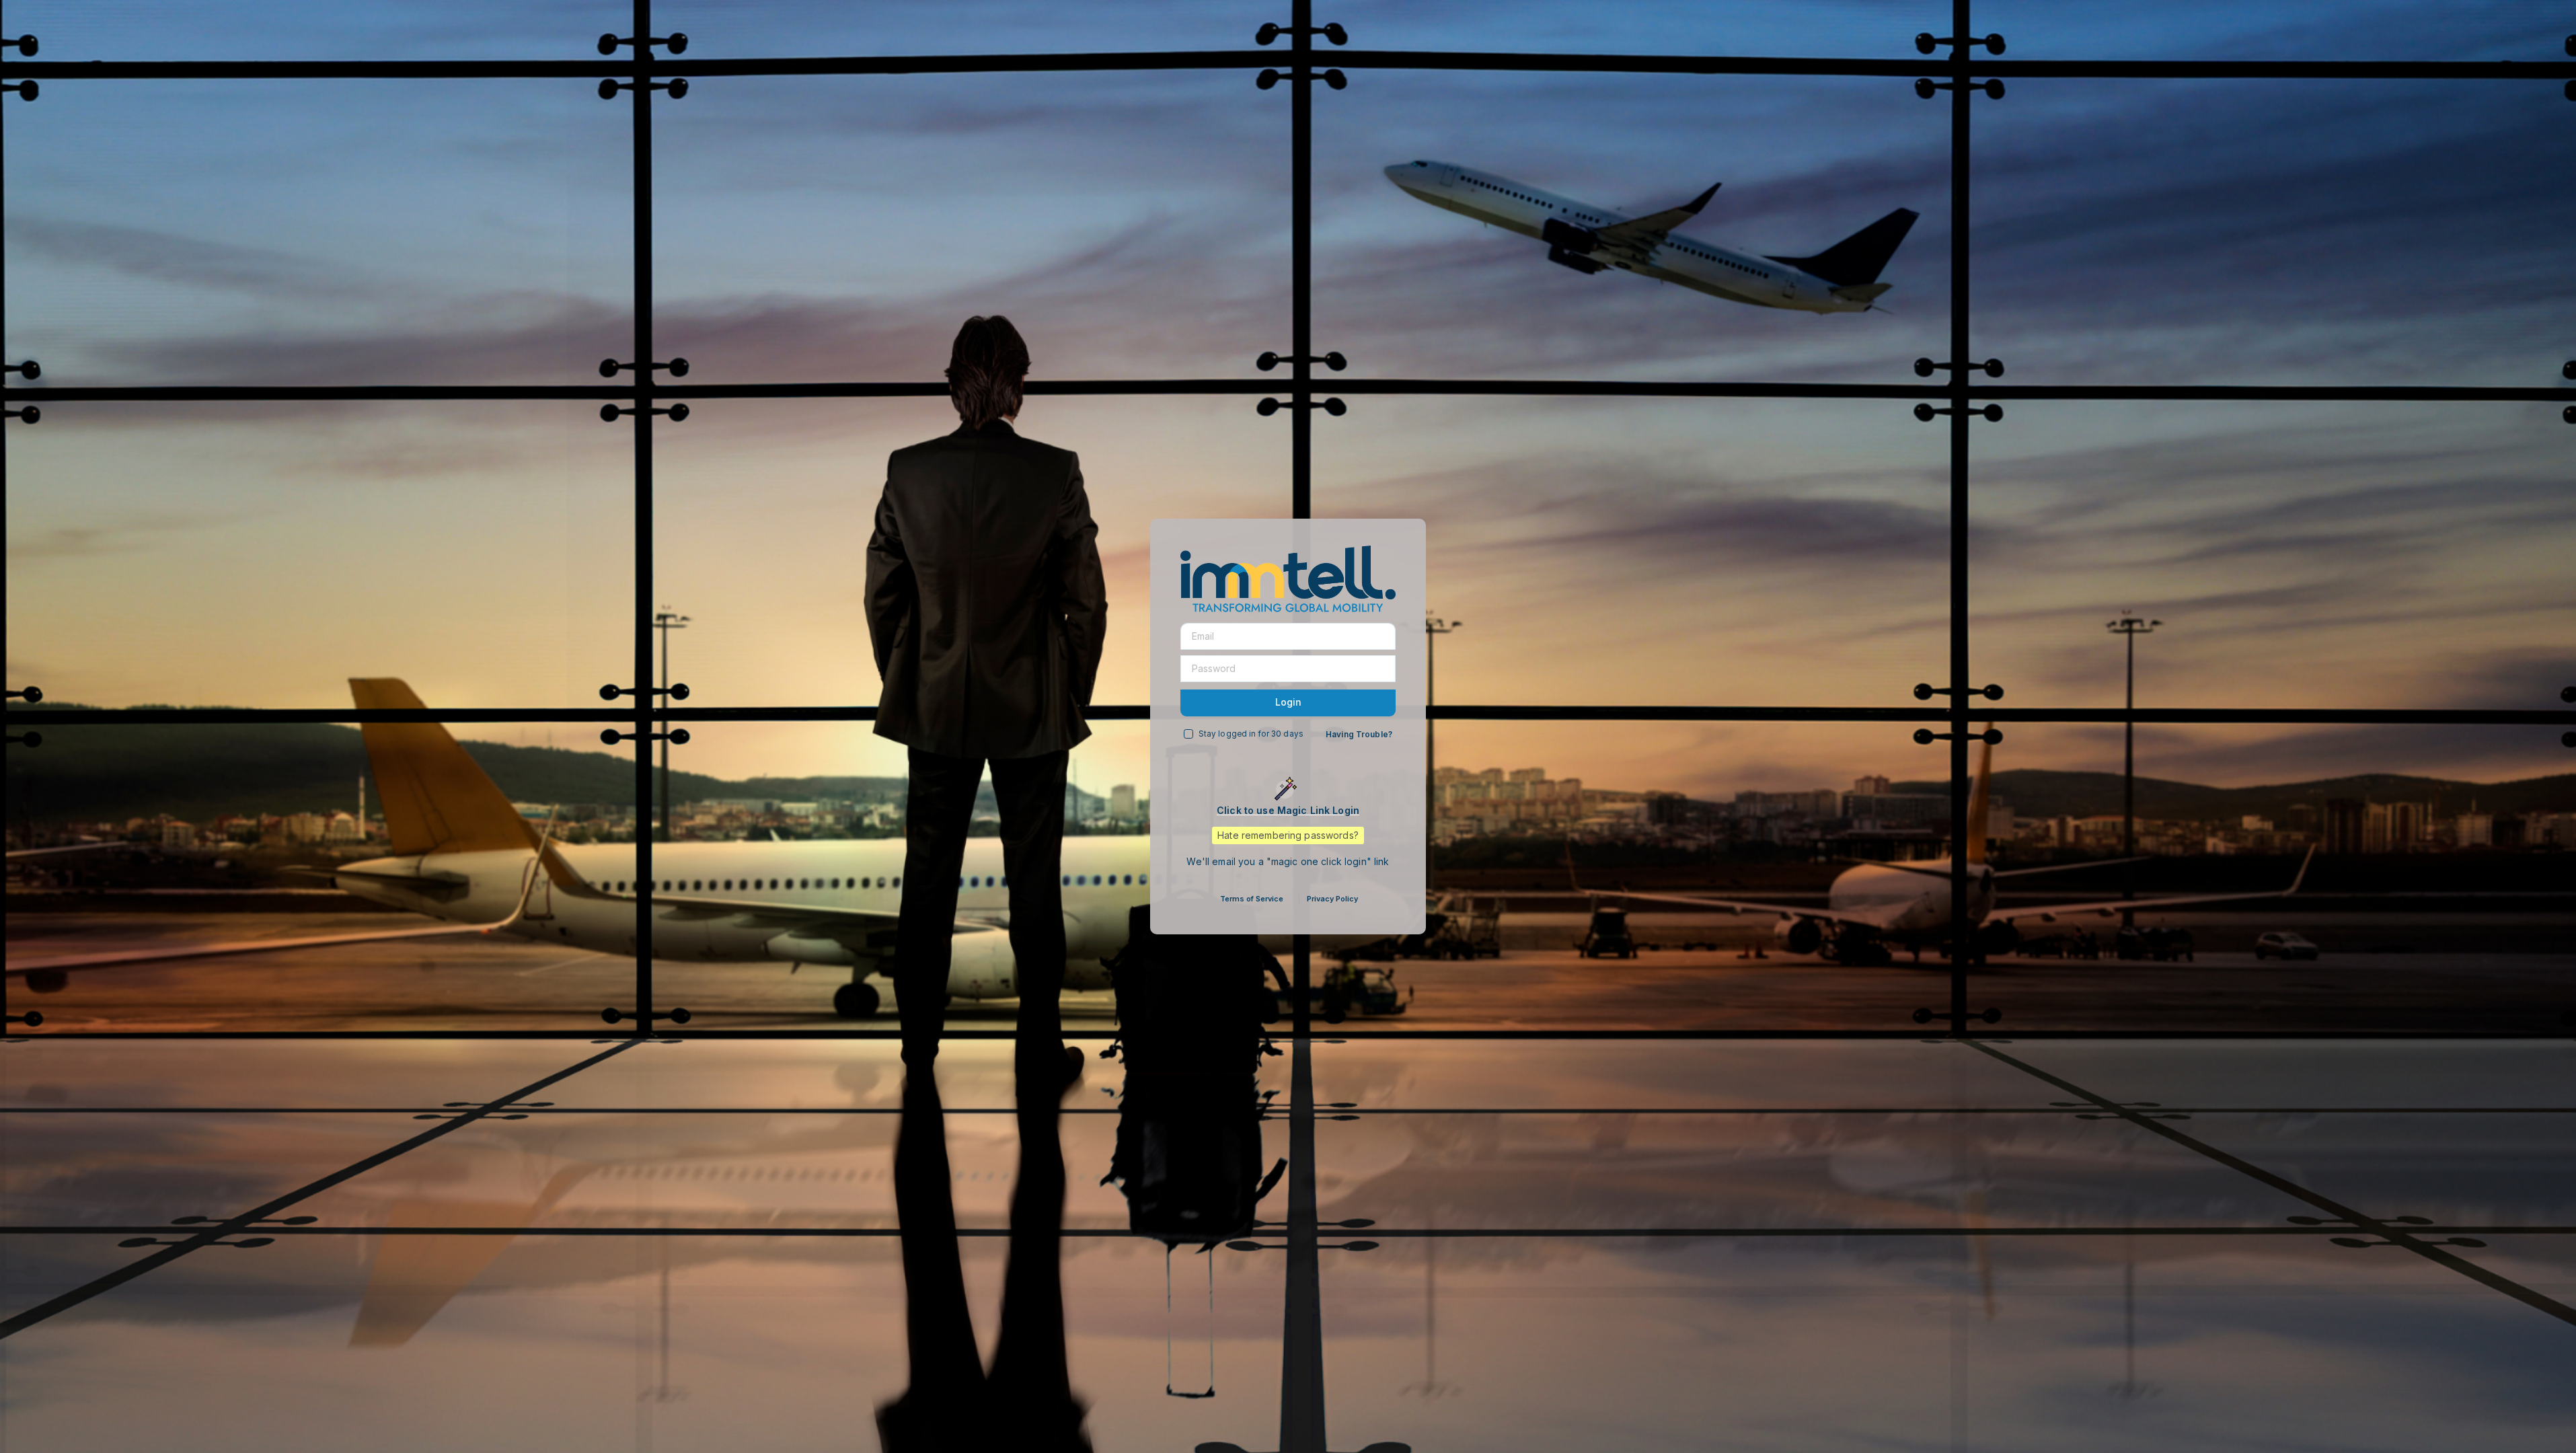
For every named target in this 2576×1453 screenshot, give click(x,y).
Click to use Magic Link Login (1288, 810)
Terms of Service (1252, 899)
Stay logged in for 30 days (1251, 734)
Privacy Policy (1332, 899)
